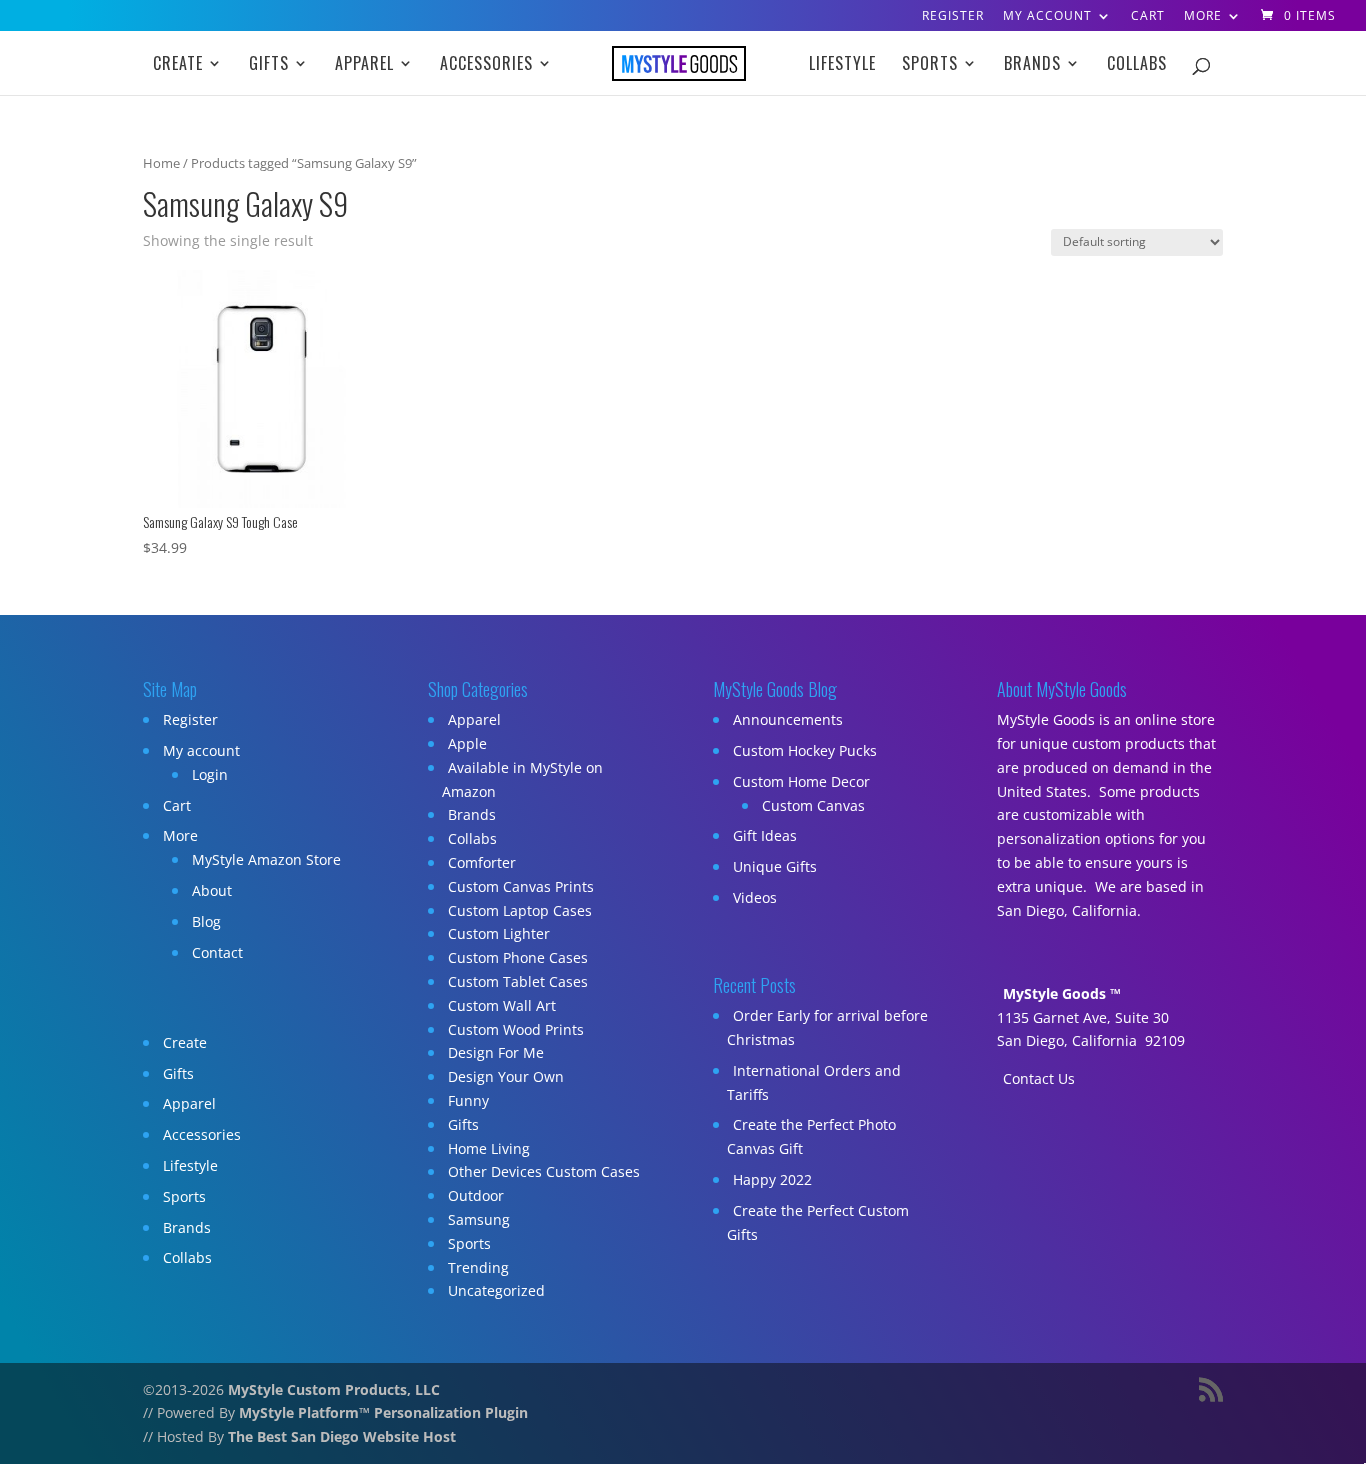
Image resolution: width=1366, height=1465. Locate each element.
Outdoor (476, 1195)
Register (953, 17)
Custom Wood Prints (516, 1029)
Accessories (486, 65)
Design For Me (496, 1052)
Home (161, 163)
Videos (755, 897)
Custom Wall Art (502, 1005)
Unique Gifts (775, 866)
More (1203, 17)
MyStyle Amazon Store (266, 859)
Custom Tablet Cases (518, 981)
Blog (206, 921)
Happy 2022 (772, 1179)
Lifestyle (842, 65)
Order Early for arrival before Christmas (827, 1027)
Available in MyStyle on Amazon (522, 779)
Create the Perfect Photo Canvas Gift (811, 1136)
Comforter (482, 862)
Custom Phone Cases (518, 957)
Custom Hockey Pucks (805, 750)
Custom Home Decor (801, 781)
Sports (930, 65)
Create (178, 65)
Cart (1148, 17)
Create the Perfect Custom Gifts (818, 1222)
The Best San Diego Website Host (342, 1436)
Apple (467, 743)
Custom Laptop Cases (520, 910)
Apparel (364, 65)
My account (1047, 17)
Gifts (269, 65)
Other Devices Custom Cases (544, 1171)
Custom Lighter (499, 933)
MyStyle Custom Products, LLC (334, 1389)
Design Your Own (506, 1076)
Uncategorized (496, 1290)
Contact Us (1039, 1078)
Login (210, 774)
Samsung (479, 1219)
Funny (468, 1100)
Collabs (1137, 65)
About (212, 890)
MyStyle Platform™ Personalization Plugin (383, 1412)
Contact (217, 952)
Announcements (788, 719)
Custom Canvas (813, 805)
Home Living (489, 1148)
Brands (1032, 65)
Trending (478, 1267)
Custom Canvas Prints (521, 886)
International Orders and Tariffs (814, 1082)
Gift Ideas (765, 835)
